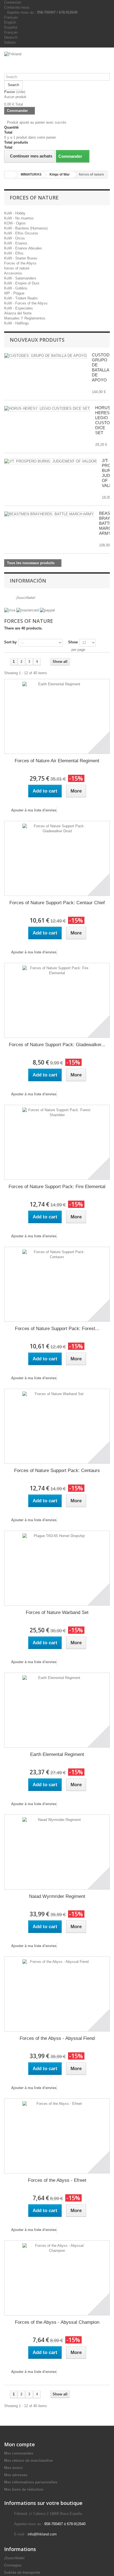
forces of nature (17, 268)
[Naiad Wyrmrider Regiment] (57, 1852)
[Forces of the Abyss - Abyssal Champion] (57, 2278)
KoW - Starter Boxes (21, 258)
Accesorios (13, 273)
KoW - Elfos (14, 253)
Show (73, 642)
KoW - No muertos (19, 218)
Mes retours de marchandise (28, 2461)
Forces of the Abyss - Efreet (57, 2180)
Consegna (13, 2565)
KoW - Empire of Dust (22, 283)
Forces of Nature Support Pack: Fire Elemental (57, 1187)
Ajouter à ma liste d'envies (33, 810)
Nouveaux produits (37, 340)
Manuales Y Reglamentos (25, 318)
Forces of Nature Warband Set (57, 1612)
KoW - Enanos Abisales (23, 248)
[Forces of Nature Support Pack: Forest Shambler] (57, 1284)
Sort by (10, 642)
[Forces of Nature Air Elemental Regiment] (57, 716)
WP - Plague (14, 293)
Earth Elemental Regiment (57, 1754)
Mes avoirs (13, 2468)
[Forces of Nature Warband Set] (57, 1568)
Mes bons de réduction (24, 2489)
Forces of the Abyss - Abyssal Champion (57, 2322)
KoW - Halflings (17, 323)
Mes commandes (19, 2453)
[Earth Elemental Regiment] (57, 1710)
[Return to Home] (10, 175)
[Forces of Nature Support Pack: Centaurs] (57, 1426)
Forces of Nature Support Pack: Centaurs (57, 1471)
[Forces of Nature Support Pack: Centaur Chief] (57, 858)
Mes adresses (16, 2475)
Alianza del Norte (18, 313)
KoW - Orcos (15, 238)
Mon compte (20, 2444)
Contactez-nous (17, 7)
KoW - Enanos (16, 243)
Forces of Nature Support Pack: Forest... (57, 1329)
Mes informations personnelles (31, 2482)
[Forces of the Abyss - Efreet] (57, 2136)
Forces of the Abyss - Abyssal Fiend (57, 2038)
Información (28, 581)
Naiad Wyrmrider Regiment (57, 1896)
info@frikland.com (42, 2534)
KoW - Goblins (16, 288)
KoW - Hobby (15, 213)
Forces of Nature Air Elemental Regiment (57, 761)
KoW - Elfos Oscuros (21, 233)
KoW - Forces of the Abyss (26, 303)
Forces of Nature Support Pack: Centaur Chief (57, 903)
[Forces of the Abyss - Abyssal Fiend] (57, 1994)
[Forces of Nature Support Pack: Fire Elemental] (57, 1142)
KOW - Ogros (15, 223)
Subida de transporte (22, 2573)
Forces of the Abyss (20, 263)
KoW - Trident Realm (21, 298)
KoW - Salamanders (20, 278)
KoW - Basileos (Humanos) (26, 228)
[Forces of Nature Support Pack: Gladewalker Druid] (57, 1000)
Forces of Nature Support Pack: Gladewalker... (57, 1045)
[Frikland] (57, 62)
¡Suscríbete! (25, 598)
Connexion (13, 2)
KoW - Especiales (19, 308)
